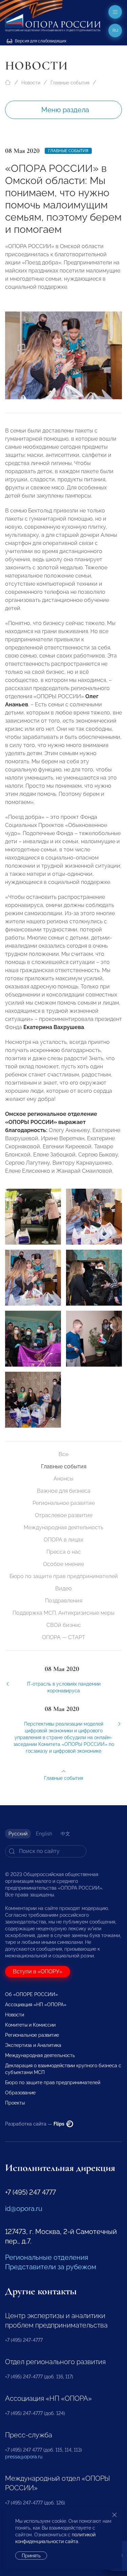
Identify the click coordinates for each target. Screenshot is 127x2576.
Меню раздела (65, 110)
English (44, 1834)
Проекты (15, 2103)
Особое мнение (63, 1564)
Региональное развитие (64, 1503)
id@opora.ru (24, 2209)
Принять (31, 2556)
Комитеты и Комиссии (30, 2025)
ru (115, 31)
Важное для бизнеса (64, 1491)
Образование (20, 2093)
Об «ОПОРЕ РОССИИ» (31, 1994)
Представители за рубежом (51, 2267)
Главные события (70, 83)
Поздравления (64, 1601)
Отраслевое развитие (64, 1515)
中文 (65, 1834)
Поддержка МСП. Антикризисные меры (63, 1613)
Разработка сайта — (35, 2124)
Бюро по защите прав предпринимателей (64, 1576)
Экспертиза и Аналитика (33, 2045)
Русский (18, 1834)
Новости (31, 83)
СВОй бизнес (64, 1625)
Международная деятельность (63, 1527)
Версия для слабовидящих (40, 41)
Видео (63, 1588)
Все (63, 1454)
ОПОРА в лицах (63, 1540)
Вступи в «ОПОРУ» (38, 1971)
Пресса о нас (64, 1552)
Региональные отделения (47, 2257)
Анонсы (63, 1479)
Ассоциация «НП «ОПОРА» (36, 2005)
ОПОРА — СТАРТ (64, 1637)
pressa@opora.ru (24, 2457)
